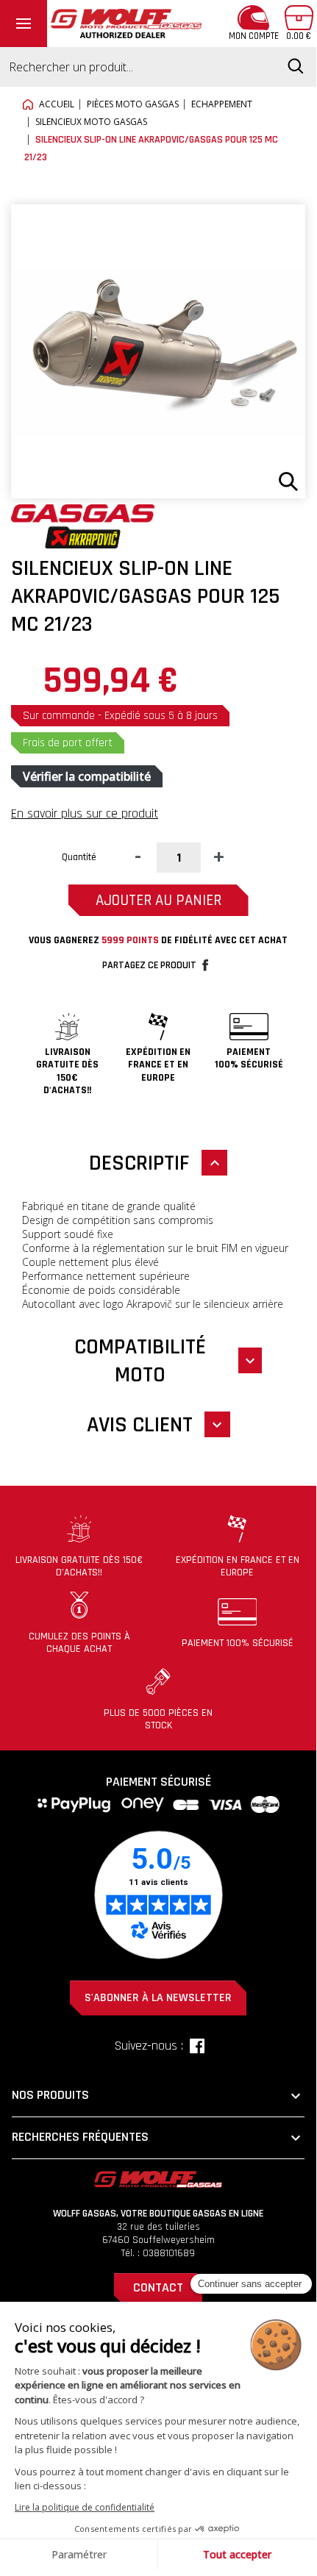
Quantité (79, 857)
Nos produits (158, 2096)
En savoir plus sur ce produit (85, 813)
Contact (158, 2287)
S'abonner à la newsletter (158, 1998)
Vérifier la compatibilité (87, 776)
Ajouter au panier (158, 900)
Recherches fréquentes (158, 2138)
